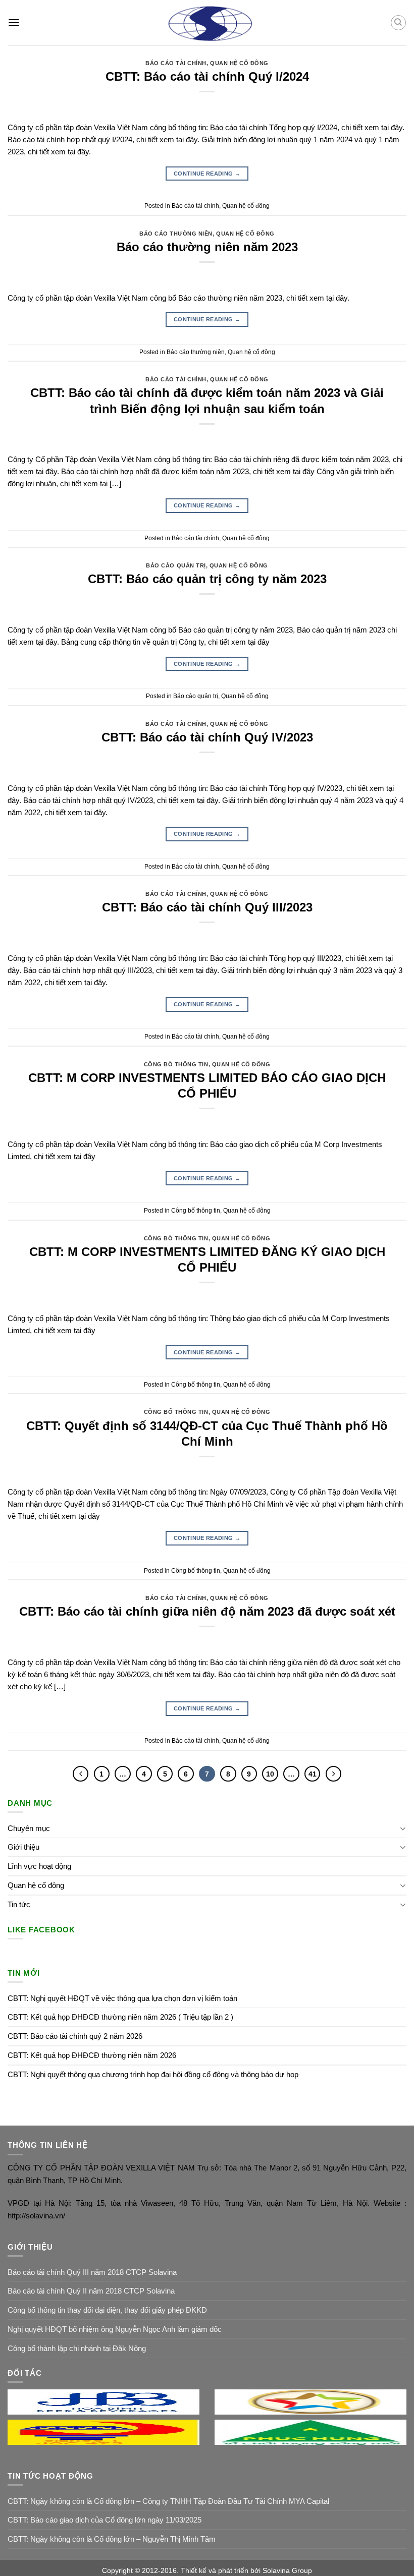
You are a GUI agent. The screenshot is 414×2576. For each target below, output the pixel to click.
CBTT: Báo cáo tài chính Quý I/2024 (207, 76)
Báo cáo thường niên (176, 234)
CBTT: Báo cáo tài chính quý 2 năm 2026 (75, 2036)
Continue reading (207, 174)
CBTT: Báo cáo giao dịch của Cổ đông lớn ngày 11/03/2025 (105, 2520)
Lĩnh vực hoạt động (39, 1866)
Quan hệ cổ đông (239, 63)
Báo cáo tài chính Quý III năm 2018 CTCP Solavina (92, 2272)
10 (270, 1774)
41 (313, 1774)
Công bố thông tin (176, 1064)
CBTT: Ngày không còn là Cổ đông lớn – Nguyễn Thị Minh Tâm (112, 2539)
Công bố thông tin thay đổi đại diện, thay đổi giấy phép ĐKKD (107, 2310)
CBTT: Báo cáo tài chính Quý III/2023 (207, 907)
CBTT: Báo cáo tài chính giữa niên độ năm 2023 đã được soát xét (207, 1611)
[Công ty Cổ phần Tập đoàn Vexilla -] (207, 23)
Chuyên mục (29, 1828)
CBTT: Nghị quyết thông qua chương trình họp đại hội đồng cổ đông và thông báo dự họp (153, 2074)
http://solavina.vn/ (36, 2216)
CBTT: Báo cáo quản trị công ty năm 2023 (207, 579)
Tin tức (19, 1904)
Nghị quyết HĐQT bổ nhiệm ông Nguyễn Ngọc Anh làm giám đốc (115, 2329)
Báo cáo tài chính (176, 63)
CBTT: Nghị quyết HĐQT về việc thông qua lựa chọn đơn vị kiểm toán (122, 1998)
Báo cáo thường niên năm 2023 (207, 247)
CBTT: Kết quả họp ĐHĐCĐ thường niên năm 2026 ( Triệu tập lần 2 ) (120, 2017)
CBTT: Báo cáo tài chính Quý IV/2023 (207, 737)
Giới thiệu (23, 1847)
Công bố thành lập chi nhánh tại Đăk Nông (77, 2348)
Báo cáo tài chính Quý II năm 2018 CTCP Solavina (91, 2291)
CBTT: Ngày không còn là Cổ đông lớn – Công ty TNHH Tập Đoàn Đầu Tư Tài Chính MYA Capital (168, 2501)
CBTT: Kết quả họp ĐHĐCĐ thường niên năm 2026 (92, 2055)
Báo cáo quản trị (176, 565)
